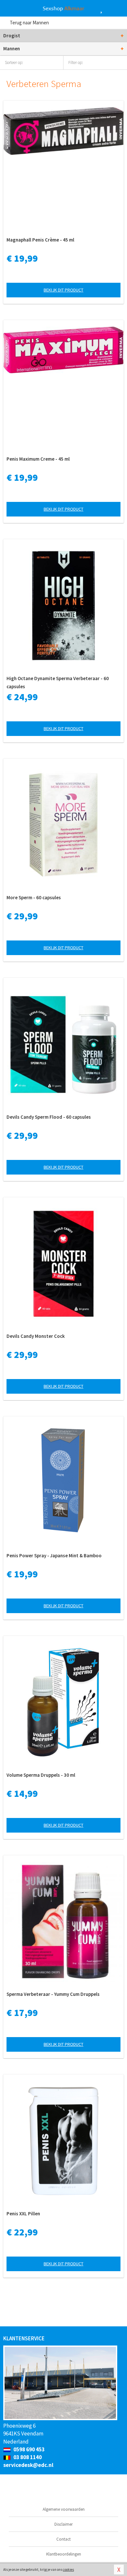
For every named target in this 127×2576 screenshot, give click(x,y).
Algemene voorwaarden (64, 2509)
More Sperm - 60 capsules (34, 897)
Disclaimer (63, 2524)
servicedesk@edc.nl (28, 2465)
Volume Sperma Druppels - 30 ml (41, 1775)
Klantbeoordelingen (64, 2554)
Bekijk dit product (63, 290)
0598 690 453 (28, 2449)
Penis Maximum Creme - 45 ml (38, 459)
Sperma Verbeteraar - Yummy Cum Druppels (53, 1994)
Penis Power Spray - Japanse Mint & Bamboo (54, 1556)
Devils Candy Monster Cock (36, 1336)
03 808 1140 (27, 2457)
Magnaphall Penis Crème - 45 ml (40, 240)
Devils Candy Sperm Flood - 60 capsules (49, 1117)
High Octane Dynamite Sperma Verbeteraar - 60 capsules (58, 682)
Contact (63, 2539)
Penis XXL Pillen (23, 2214)
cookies (68, 2570)
